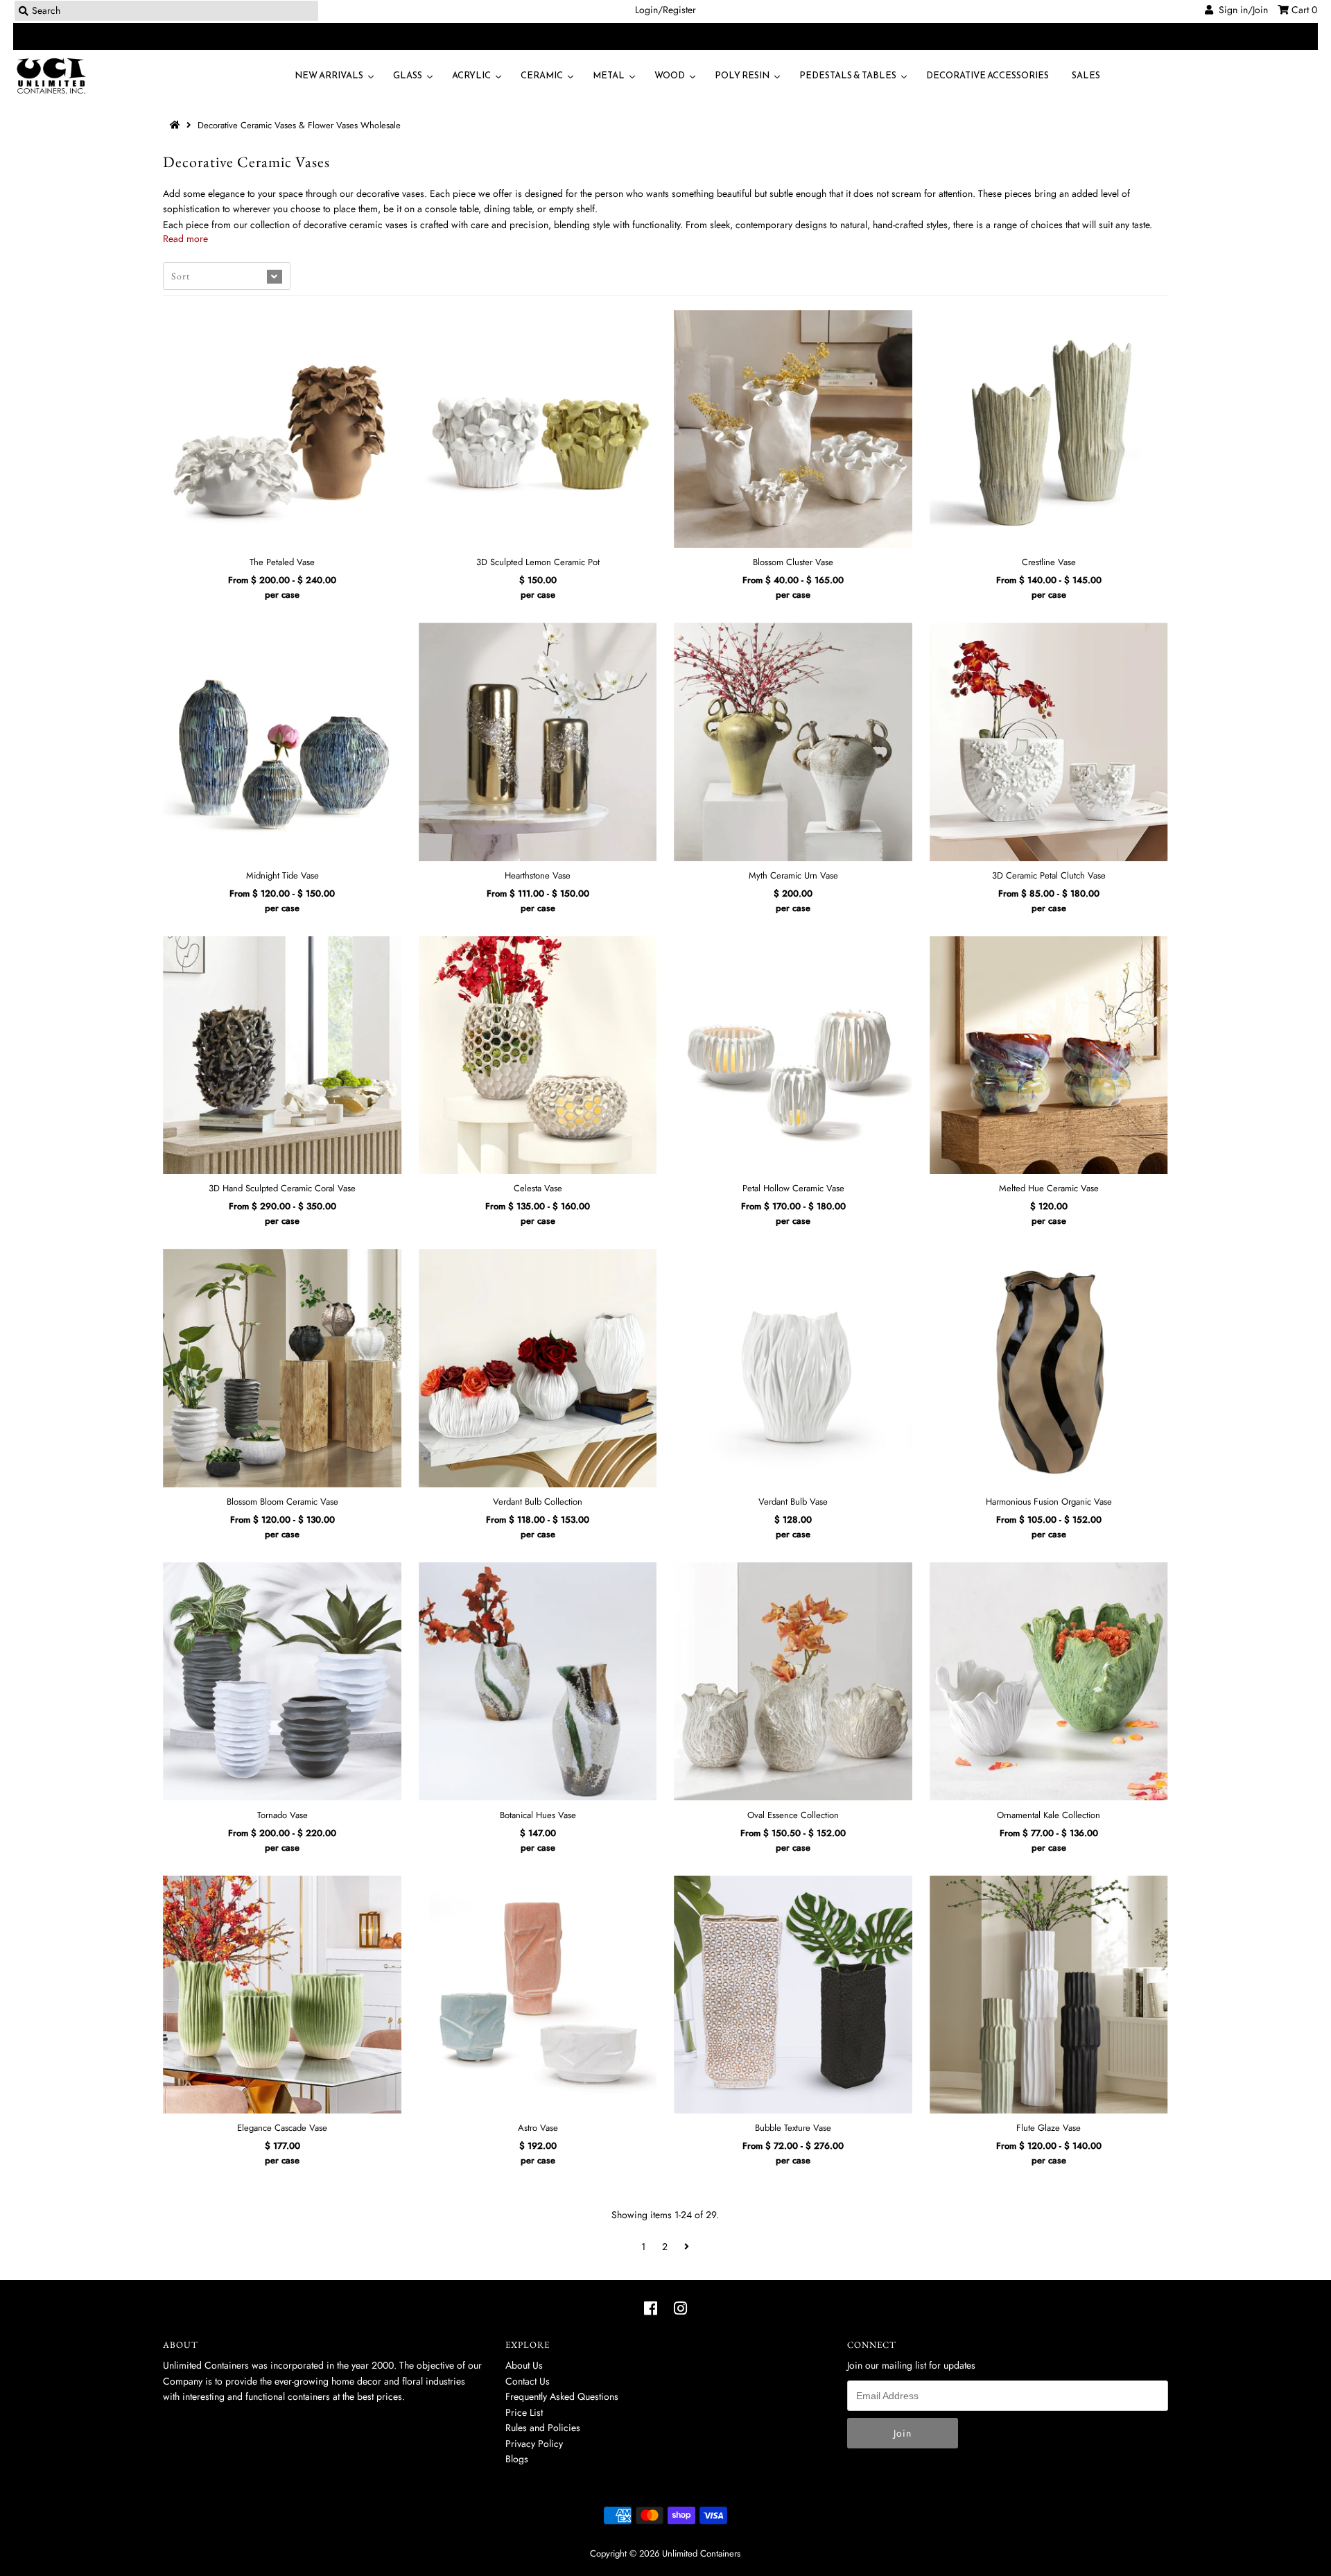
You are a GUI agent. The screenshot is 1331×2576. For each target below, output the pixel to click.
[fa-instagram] (680, 2308)
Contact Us (528, 2381)
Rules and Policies (543, 2428)
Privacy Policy (534, 2444)
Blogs (517, 2459)
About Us (524, 2365)
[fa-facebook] (651, 2308)
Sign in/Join (1241, 10)
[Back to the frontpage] (177, 125)
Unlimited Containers (701, 2553)
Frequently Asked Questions (562, 2396)
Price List (524, 2412)
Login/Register (665, 10)
